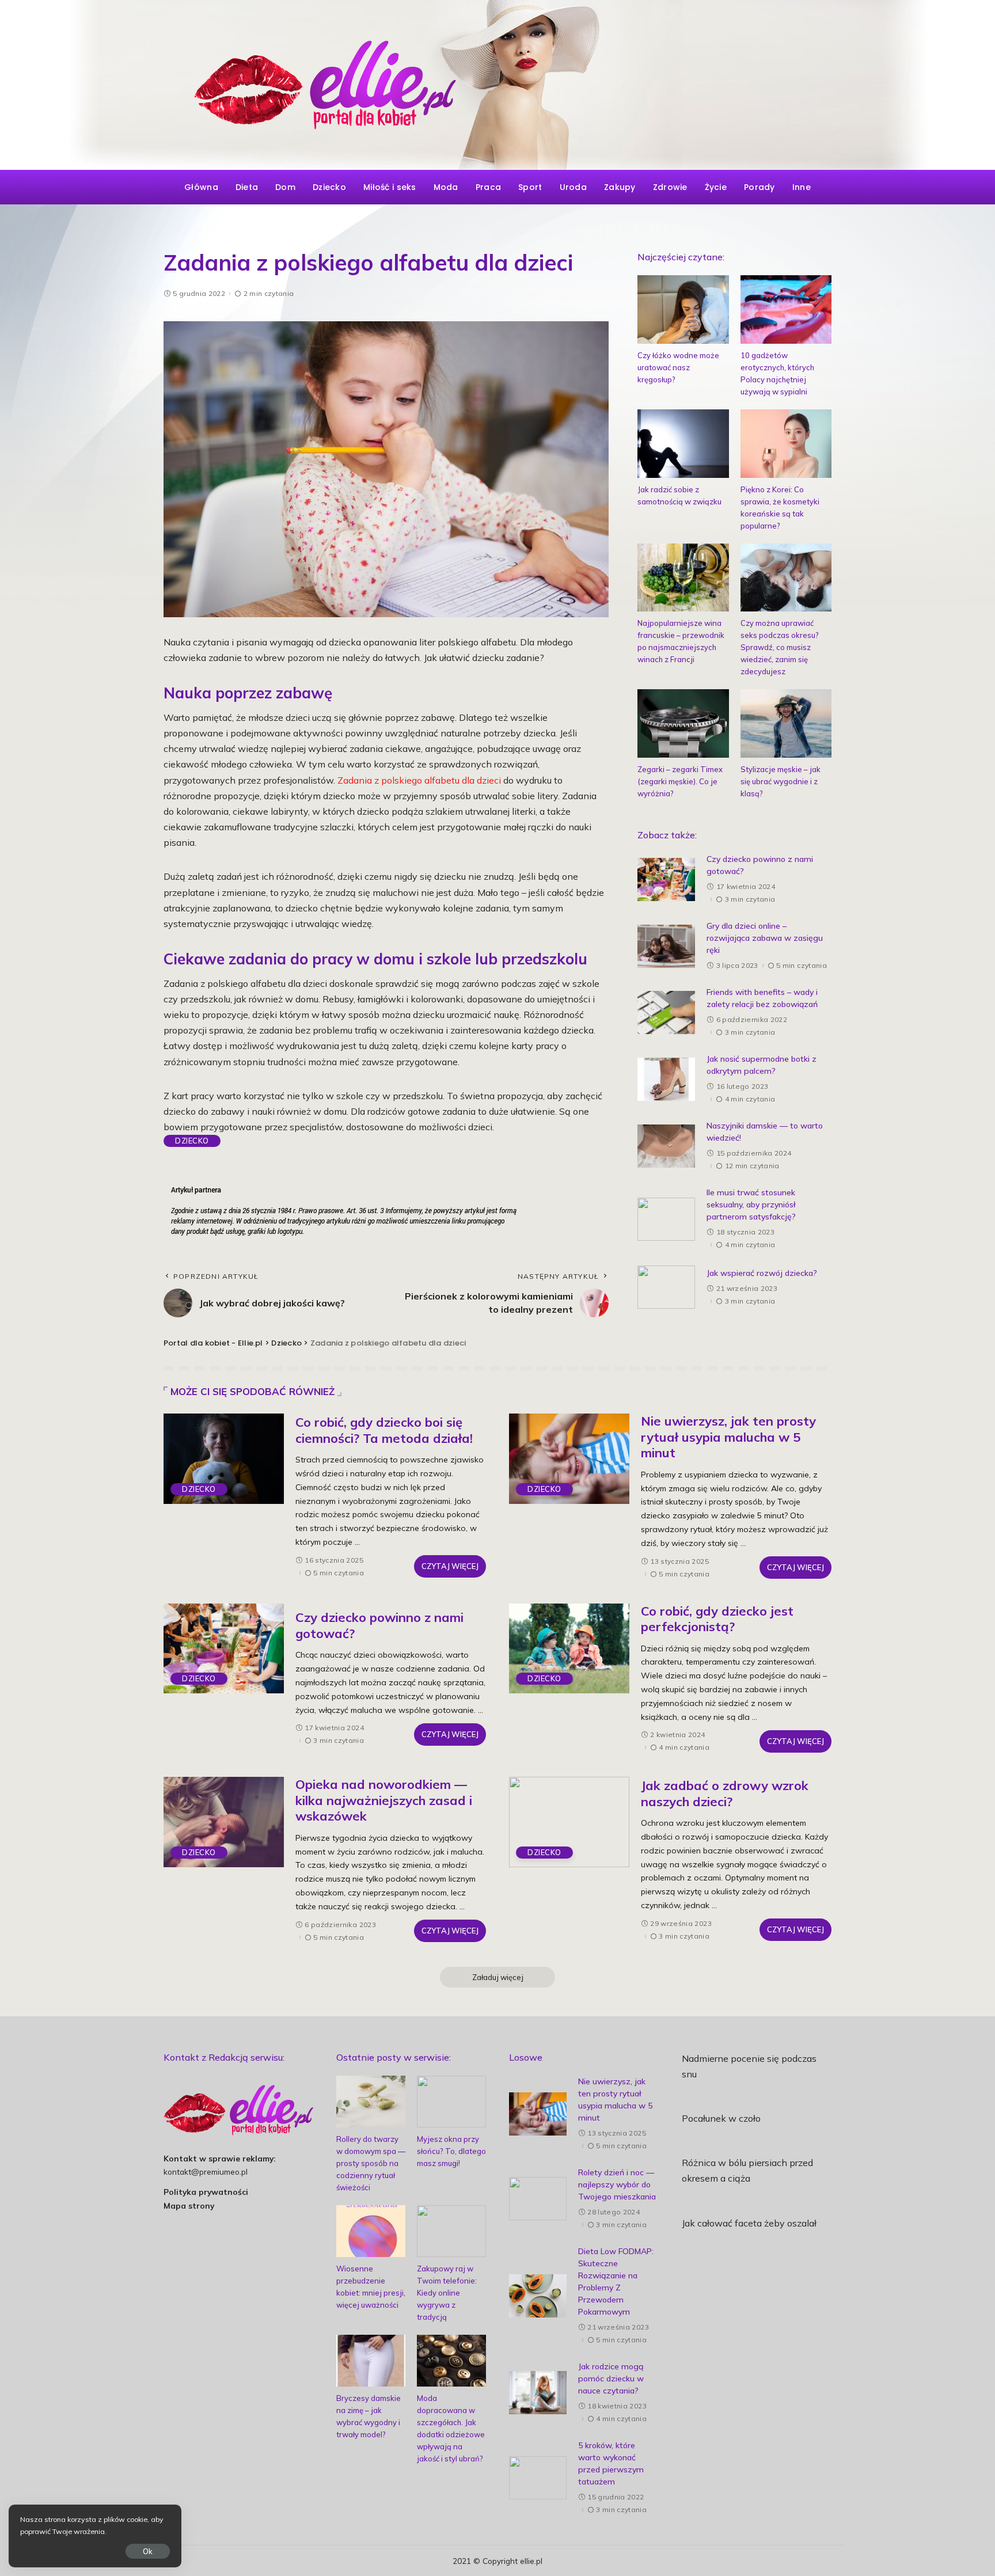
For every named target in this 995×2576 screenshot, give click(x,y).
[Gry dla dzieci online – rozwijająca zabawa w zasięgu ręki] (666, 946)
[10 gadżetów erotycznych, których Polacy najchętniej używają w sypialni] (786, 309)
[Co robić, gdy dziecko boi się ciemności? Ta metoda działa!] (224, 1459)
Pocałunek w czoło (721, 2118)
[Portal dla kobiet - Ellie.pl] (498, 85)
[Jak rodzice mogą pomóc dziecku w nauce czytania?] (538, 2393)
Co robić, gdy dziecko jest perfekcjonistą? (717, 1619)
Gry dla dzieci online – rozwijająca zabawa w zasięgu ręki (765, 938)
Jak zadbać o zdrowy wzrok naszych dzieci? (725, 1794)
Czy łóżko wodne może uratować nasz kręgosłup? (678, 367)
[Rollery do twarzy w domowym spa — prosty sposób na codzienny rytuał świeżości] (371, 2102)
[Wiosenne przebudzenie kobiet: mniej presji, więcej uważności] (371, 2231)
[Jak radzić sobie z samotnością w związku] (683, 444)
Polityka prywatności (206, 2192)
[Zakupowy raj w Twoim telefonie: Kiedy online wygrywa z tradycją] (451, 2231)
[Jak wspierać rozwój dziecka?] (666, 1287)
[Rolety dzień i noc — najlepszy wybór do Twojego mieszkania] (538, 2199)
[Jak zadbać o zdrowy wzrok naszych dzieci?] (569, 1822)
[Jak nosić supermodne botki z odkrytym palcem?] (666, 1079)
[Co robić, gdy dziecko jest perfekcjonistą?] (569, 1649)
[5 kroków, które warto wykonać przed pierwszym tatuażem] (538, 2478)
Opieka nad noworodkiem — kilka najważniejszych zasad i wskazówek (384, 1800)
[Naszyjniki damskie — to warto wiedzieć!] (666, 1146)
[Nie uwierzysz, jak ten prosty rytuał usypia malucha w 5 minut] (569, 1459)
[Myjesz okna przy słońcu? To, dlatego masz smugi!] (451, 2102)
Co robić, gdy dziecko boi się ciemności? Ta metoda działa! (384, 1430)
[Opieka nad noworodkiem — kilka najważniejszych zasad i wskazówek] (224, 1822)
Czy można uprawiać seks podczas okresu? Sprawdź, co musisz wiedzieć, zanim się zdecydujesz (780, 647)
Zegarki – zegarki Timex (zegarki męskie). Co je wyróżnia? (680, 781)
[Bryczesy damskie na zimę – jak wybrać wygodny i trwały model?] (371, 2361)
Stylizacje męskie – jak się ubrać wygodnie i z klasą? (781, 781)
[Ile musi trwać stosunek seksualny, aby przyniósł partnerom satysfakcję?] (666, 1219)
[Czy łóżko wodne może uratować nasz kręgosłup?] (683, 309)
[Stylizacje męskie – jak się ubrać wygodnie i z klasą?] (786, 723)
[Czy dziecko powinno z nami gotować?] (666, 879)
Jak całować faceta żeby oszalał (749, 2223)
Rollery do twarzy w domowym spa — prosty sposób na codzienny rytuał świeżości (371, 2163)
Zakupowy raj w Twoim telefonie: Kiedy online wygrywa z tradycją (447, 2293)
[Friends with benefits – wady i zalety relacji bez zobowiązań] (666, 1012)
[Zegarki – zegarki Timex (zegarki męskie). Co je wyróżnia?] (683, 723)
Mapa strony (189, 2205)
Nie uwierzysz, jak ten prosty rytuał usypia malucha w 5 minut (728, 1437)
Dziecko (192, 1141)
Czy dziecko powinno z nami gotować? (379, 1625)
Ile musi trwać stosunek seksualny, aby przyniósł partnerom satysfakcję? (751, 1205)
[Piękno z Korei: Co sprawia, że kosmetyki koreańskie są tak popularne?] (786, 444)
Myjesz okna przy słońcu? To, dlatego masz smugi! (451, 2151)
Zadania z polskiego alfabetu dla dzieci (419, 780)
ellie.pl (531, 2561)
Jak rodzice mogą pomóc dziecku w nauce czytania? (611, 2379)
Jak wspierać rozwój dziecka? (762, 1273)
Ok (148, 2551)
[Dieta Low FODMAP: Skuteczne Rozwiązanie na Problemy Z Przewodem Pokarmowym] (538, 2296)
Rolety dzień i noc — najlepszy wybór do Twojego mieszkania (617, 2184)
